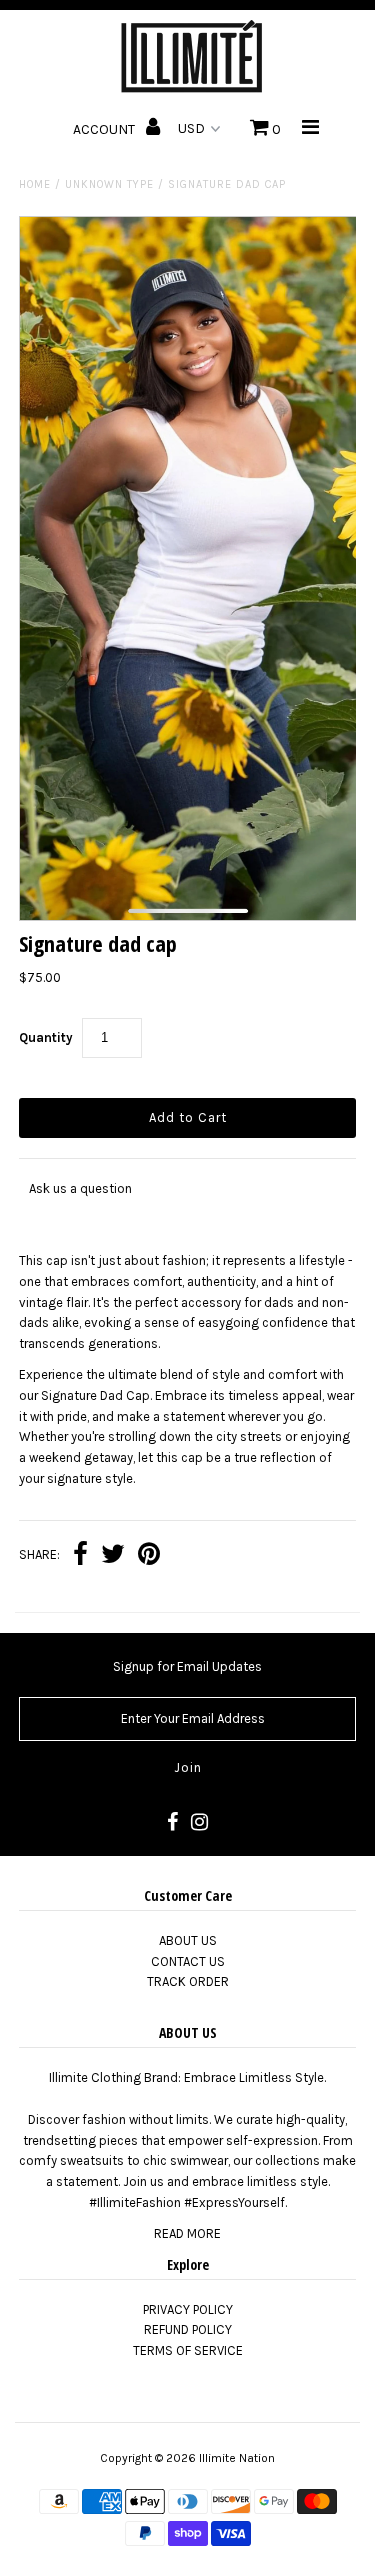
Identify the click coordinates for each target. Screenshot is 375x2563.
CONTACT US (188, 1961)
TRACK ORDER (188, 1981)
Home (35, 184)
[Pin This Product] (149, 1556)
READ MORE (187, 2233)
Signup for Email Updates (187, 1666)
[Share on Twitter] (113, 1556)
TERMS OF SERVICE (188, 2350)
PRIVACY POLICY (188, 2309)
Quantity (46, 1037)
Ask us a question (80, 1188)
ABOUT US (188, 1940)
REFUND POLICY (188, 2329)
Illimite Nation (237, 2458)
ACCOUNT (105, 129)
